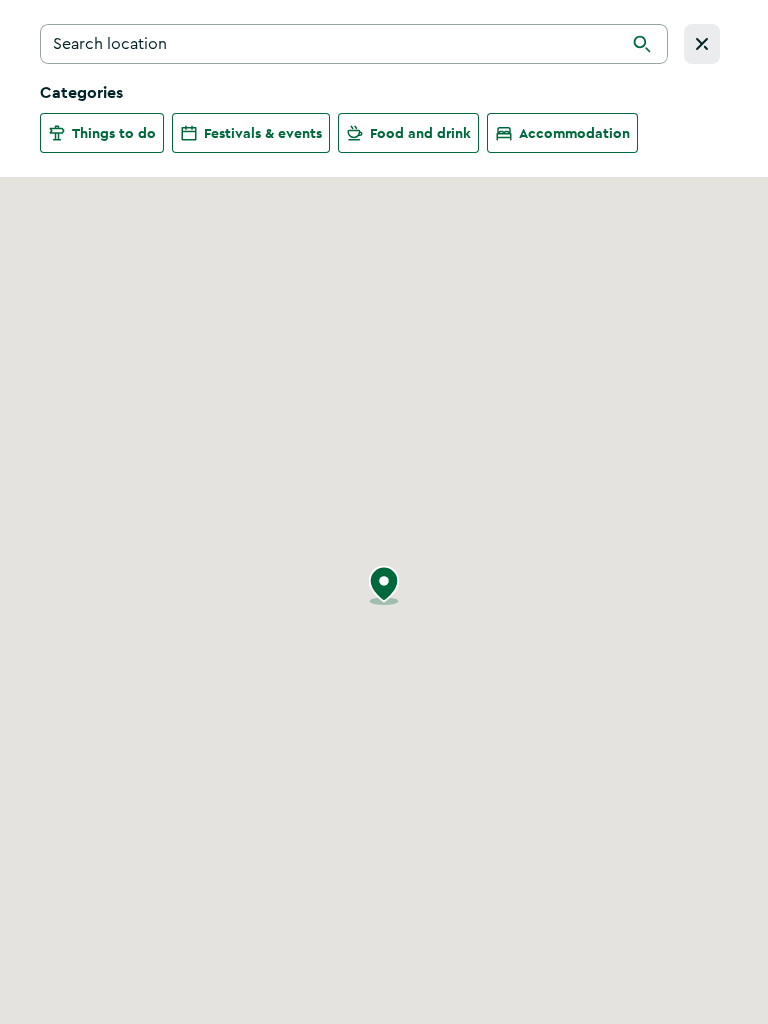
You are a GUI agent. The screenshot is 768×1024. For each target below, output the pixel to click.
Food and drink (420, 133)
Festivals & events (263, 133)
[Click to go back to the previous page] (702, 44)
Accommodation (574, 133)
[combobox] (354, 44)
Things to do (114, 133)
